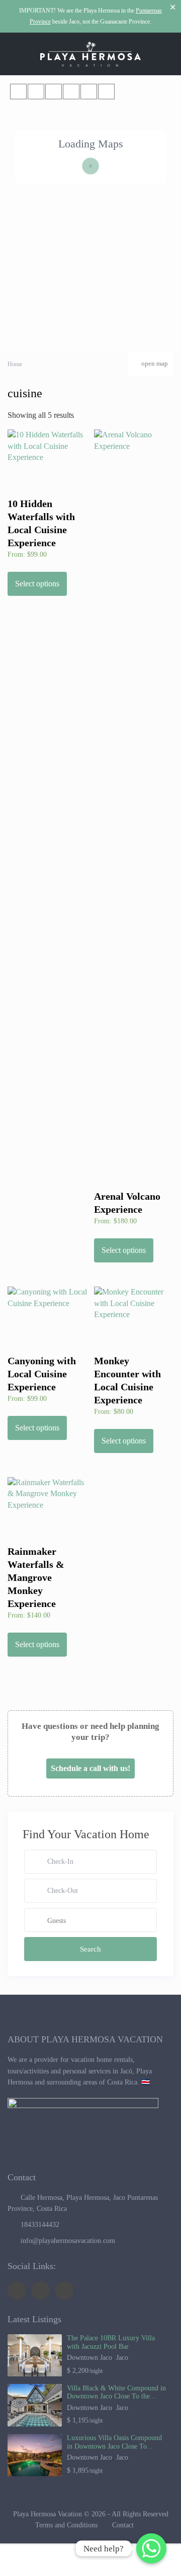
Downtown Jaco (89, 2358)
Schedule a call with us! (90, 1768)
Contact (123, 2525)
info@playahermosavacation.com (68, 2241)
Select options (37, 584)
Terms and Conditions (66, 2525)
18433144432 (40, 2225)
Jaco (122, 2358)
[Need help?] (151, 2548)
